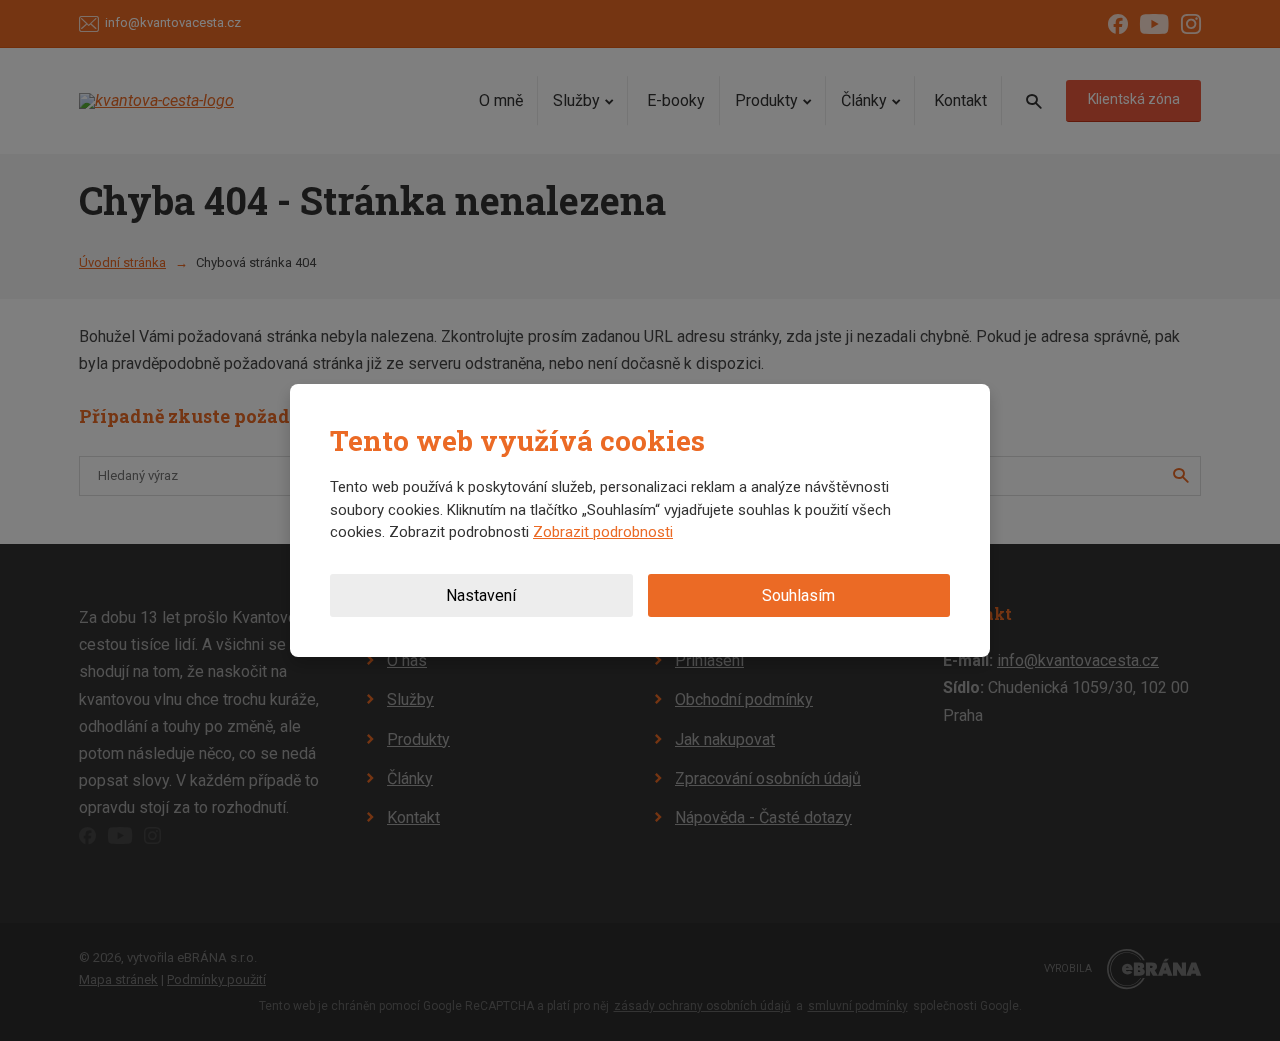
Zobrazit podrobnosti (603, 532)
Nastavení (481, 595)
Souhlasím (798, 595)
